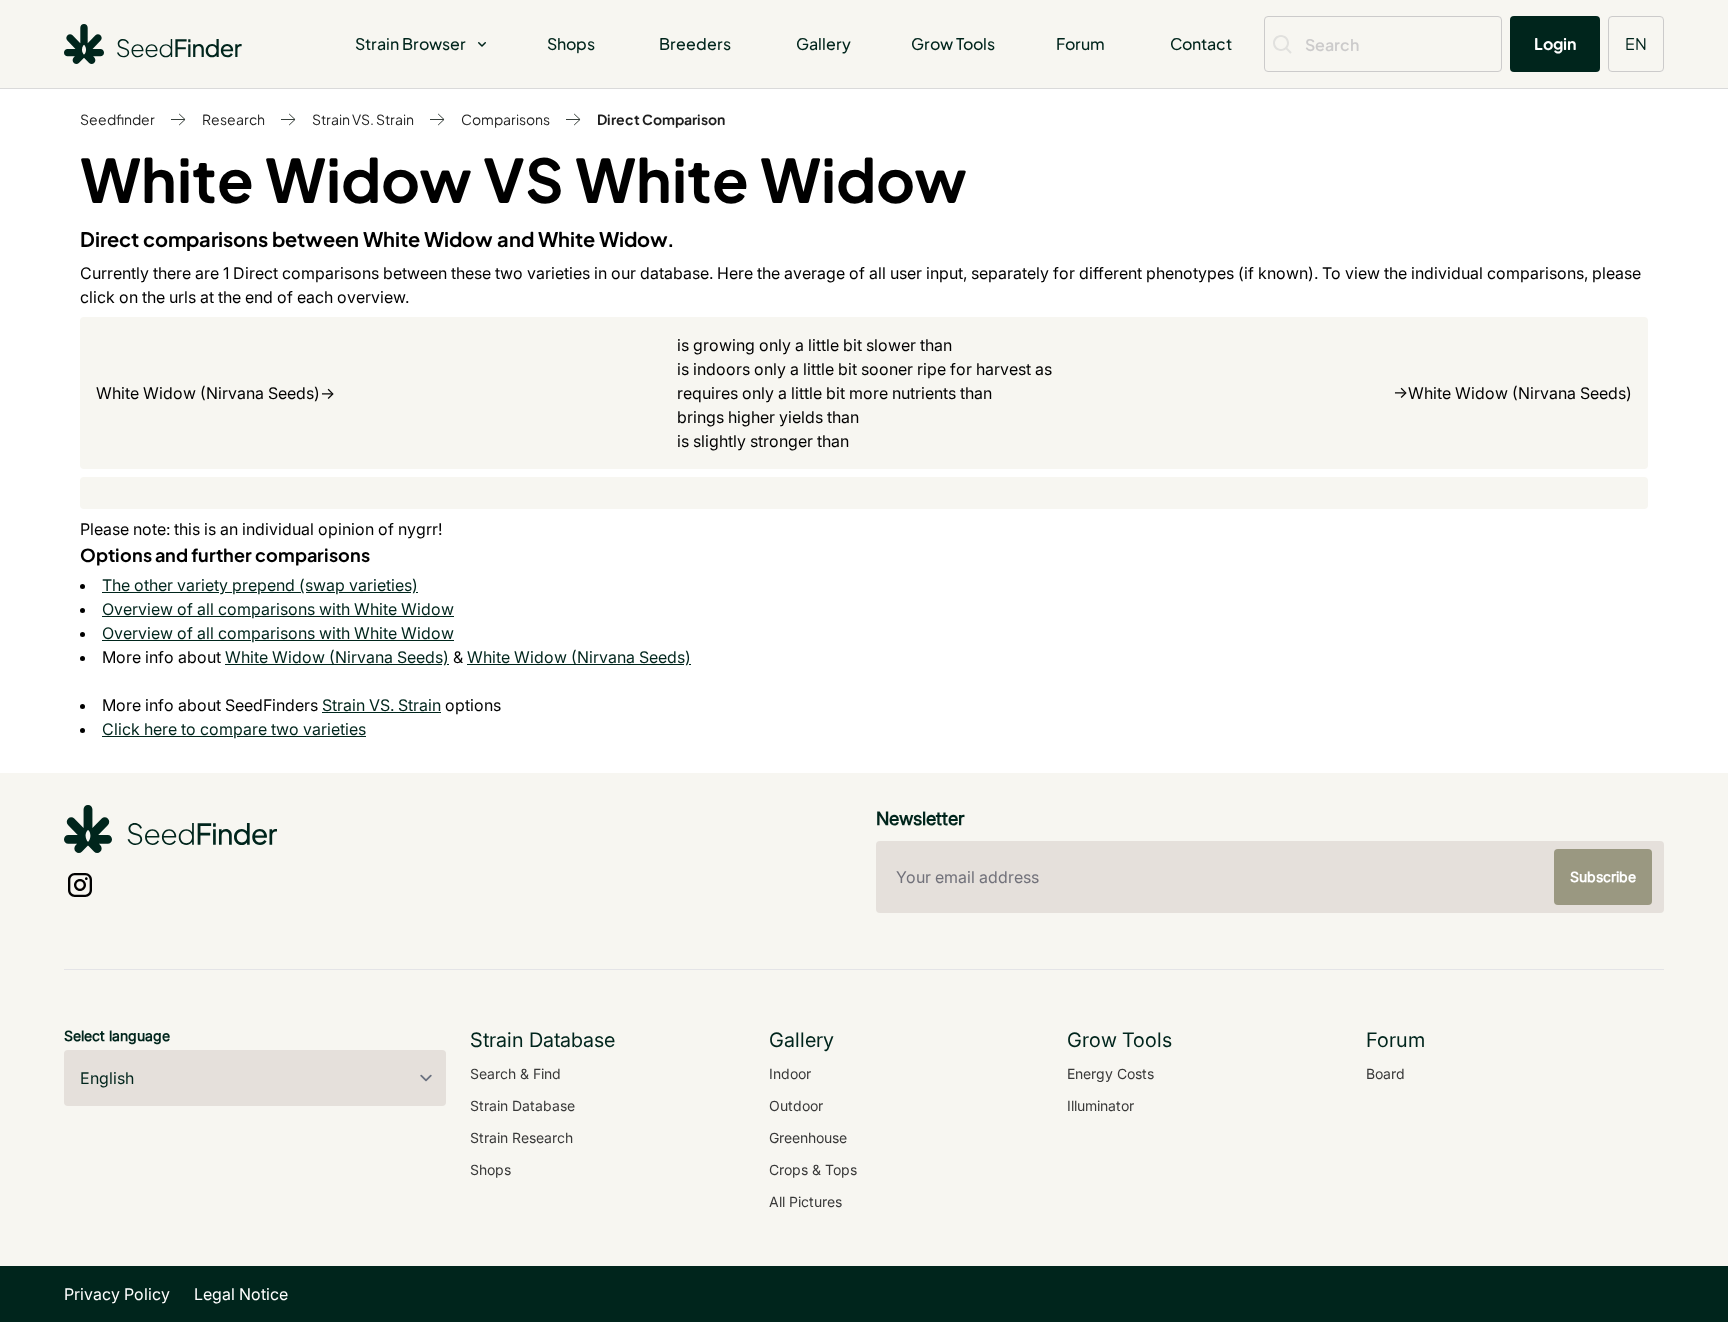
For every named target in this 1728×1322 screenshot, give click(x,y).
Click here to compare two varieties (234, 729)
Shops (571, 43)
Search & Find (515, 1073)
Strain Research (521, 1137)
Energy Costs (1110, 1073)
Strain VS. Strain (363, 119)
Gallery (823, 43)
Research (233, 119)
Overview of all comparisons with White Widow (278, 609)
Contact (1201, 43)
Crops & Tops (813, 1169)
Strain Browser (410, 43)
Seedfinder (117, 119)
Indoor (790, 1073)
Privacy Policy (117, 1294)
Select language (117, 1035)
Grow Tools (953, 43)
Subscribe (1603, 876)
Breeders (695, 43)
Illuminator (1100, 1105)
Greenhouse (808, 1137)
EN (1636, 43)
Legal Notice (241, 1294)
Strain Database (522, 1105)
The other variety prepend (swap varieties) (260, 585)
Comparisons (505, 119)
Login (1555, 43)
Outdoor (796, 1105)
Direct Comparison (661, 119)
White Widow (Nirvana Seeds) (337, 657)
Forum (1080, 43)
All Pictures (805, 1201)
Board (1385, 1073)
